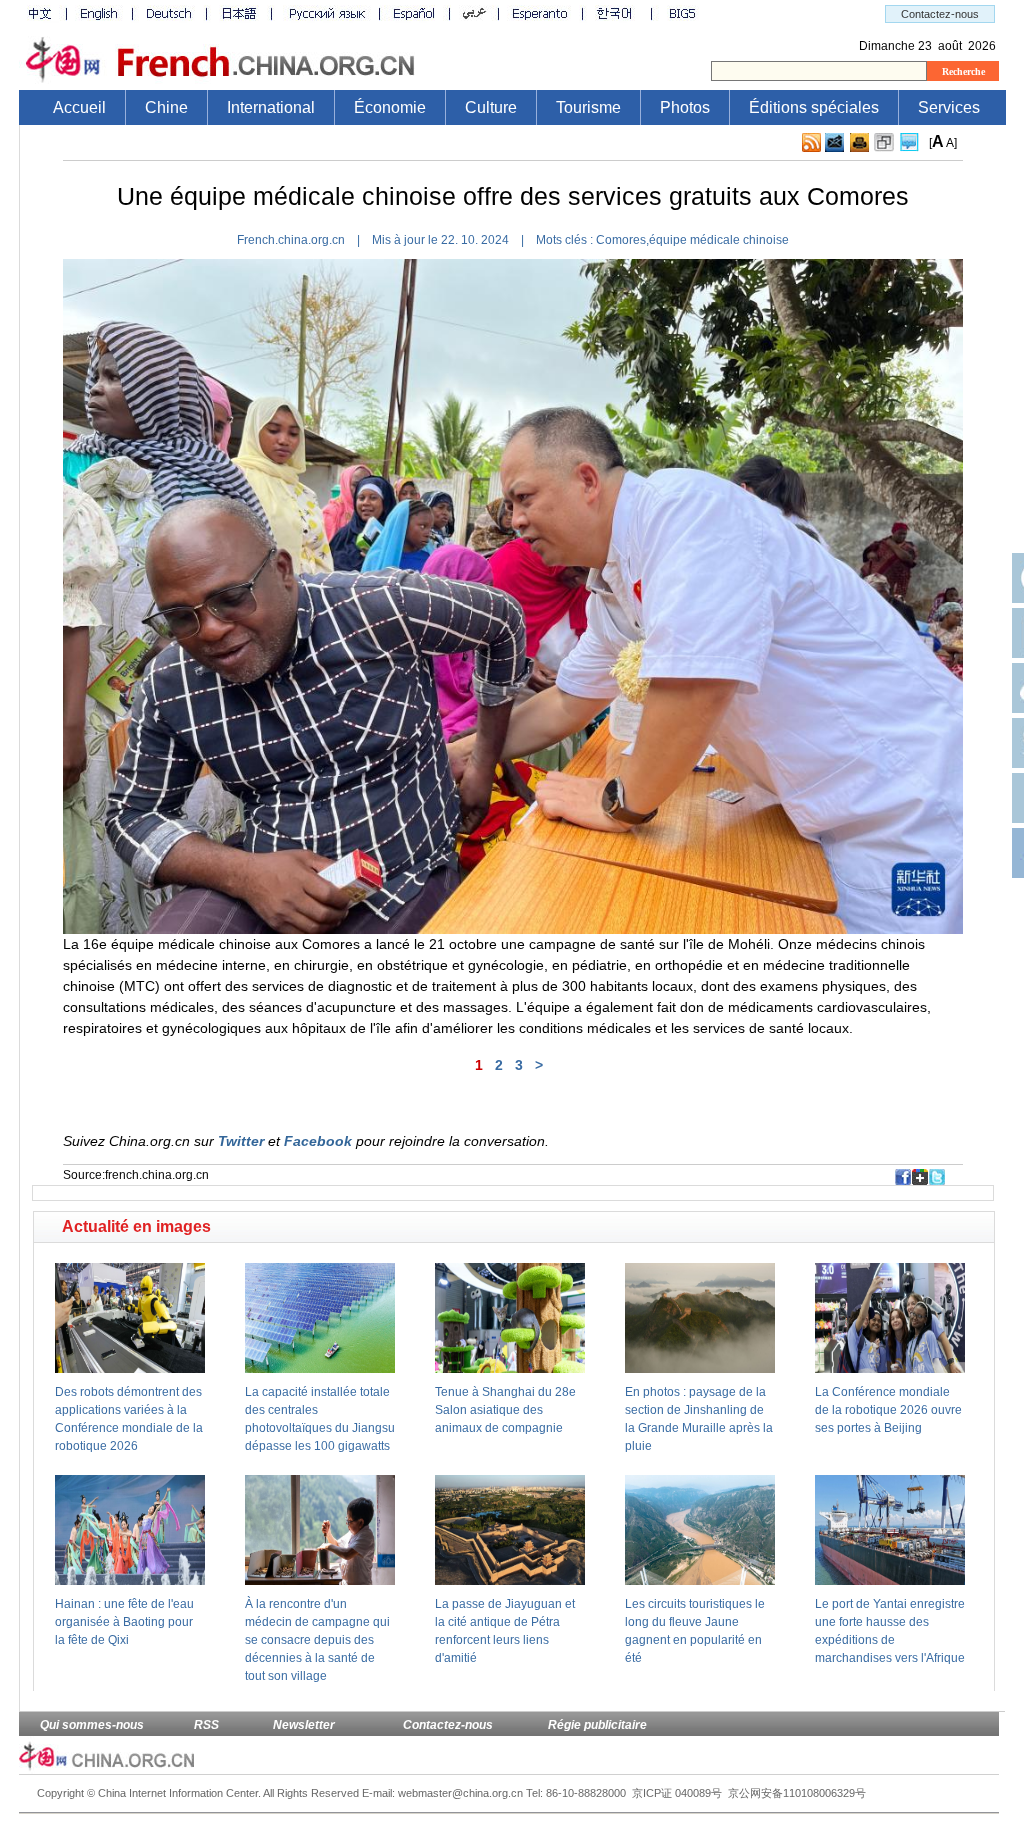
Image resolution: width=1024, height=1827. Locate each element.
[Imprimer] (859, 143)
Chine (166, 107)
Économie (390, 107)
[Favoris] (884, 143)
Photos (685, 107)
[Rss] (811, 143)
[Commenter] (909, 143)
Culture (491, 107)
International (271, 107)
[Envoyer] (834, 142)
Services (949, 107)
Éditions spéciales (814, 107)
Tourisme (588, 107)
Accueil (79, 107)
